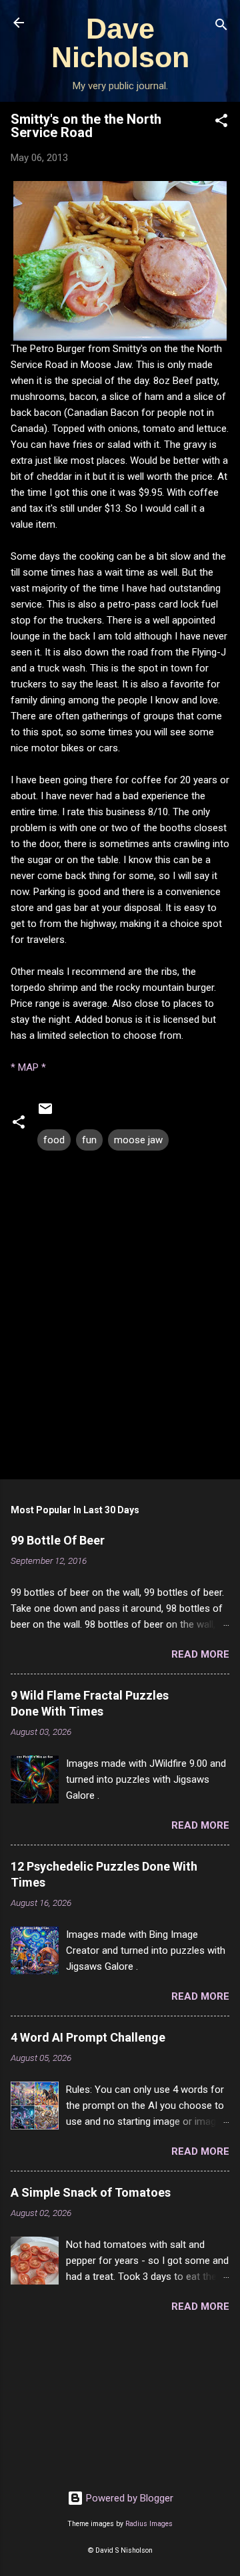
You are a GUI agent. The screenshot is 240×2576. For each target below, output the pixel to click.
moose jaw (138, 1140)
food (54, 1140)
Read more (200, 1654)
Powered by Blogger (128, 2498)
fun (89, 1140)
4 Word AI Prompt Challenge (88, 2037)
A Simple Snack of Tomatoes (91, 2192)
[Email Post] (45, 1113)
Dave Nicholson (120, 43)
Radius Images (149, 2524)
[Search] (221, 27)
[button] (221, 123)
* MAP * (28, 1067)
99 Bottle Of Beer (58, 1540)
